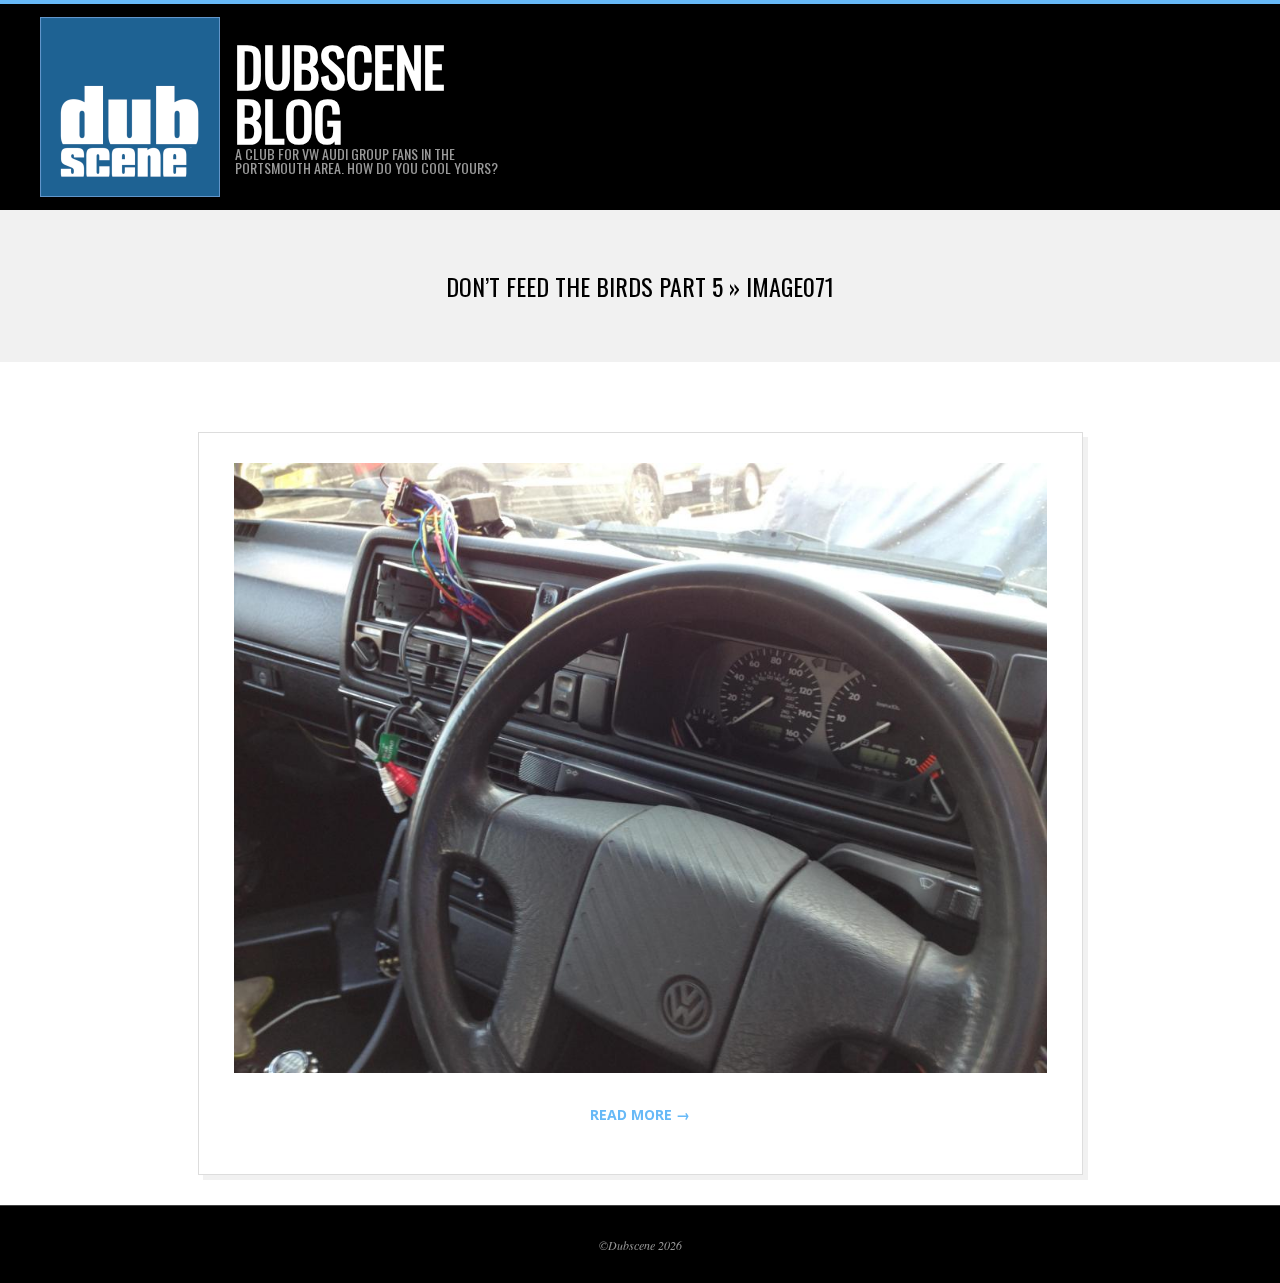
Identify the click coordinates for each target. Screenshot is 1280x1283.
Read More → (640, 1114)
